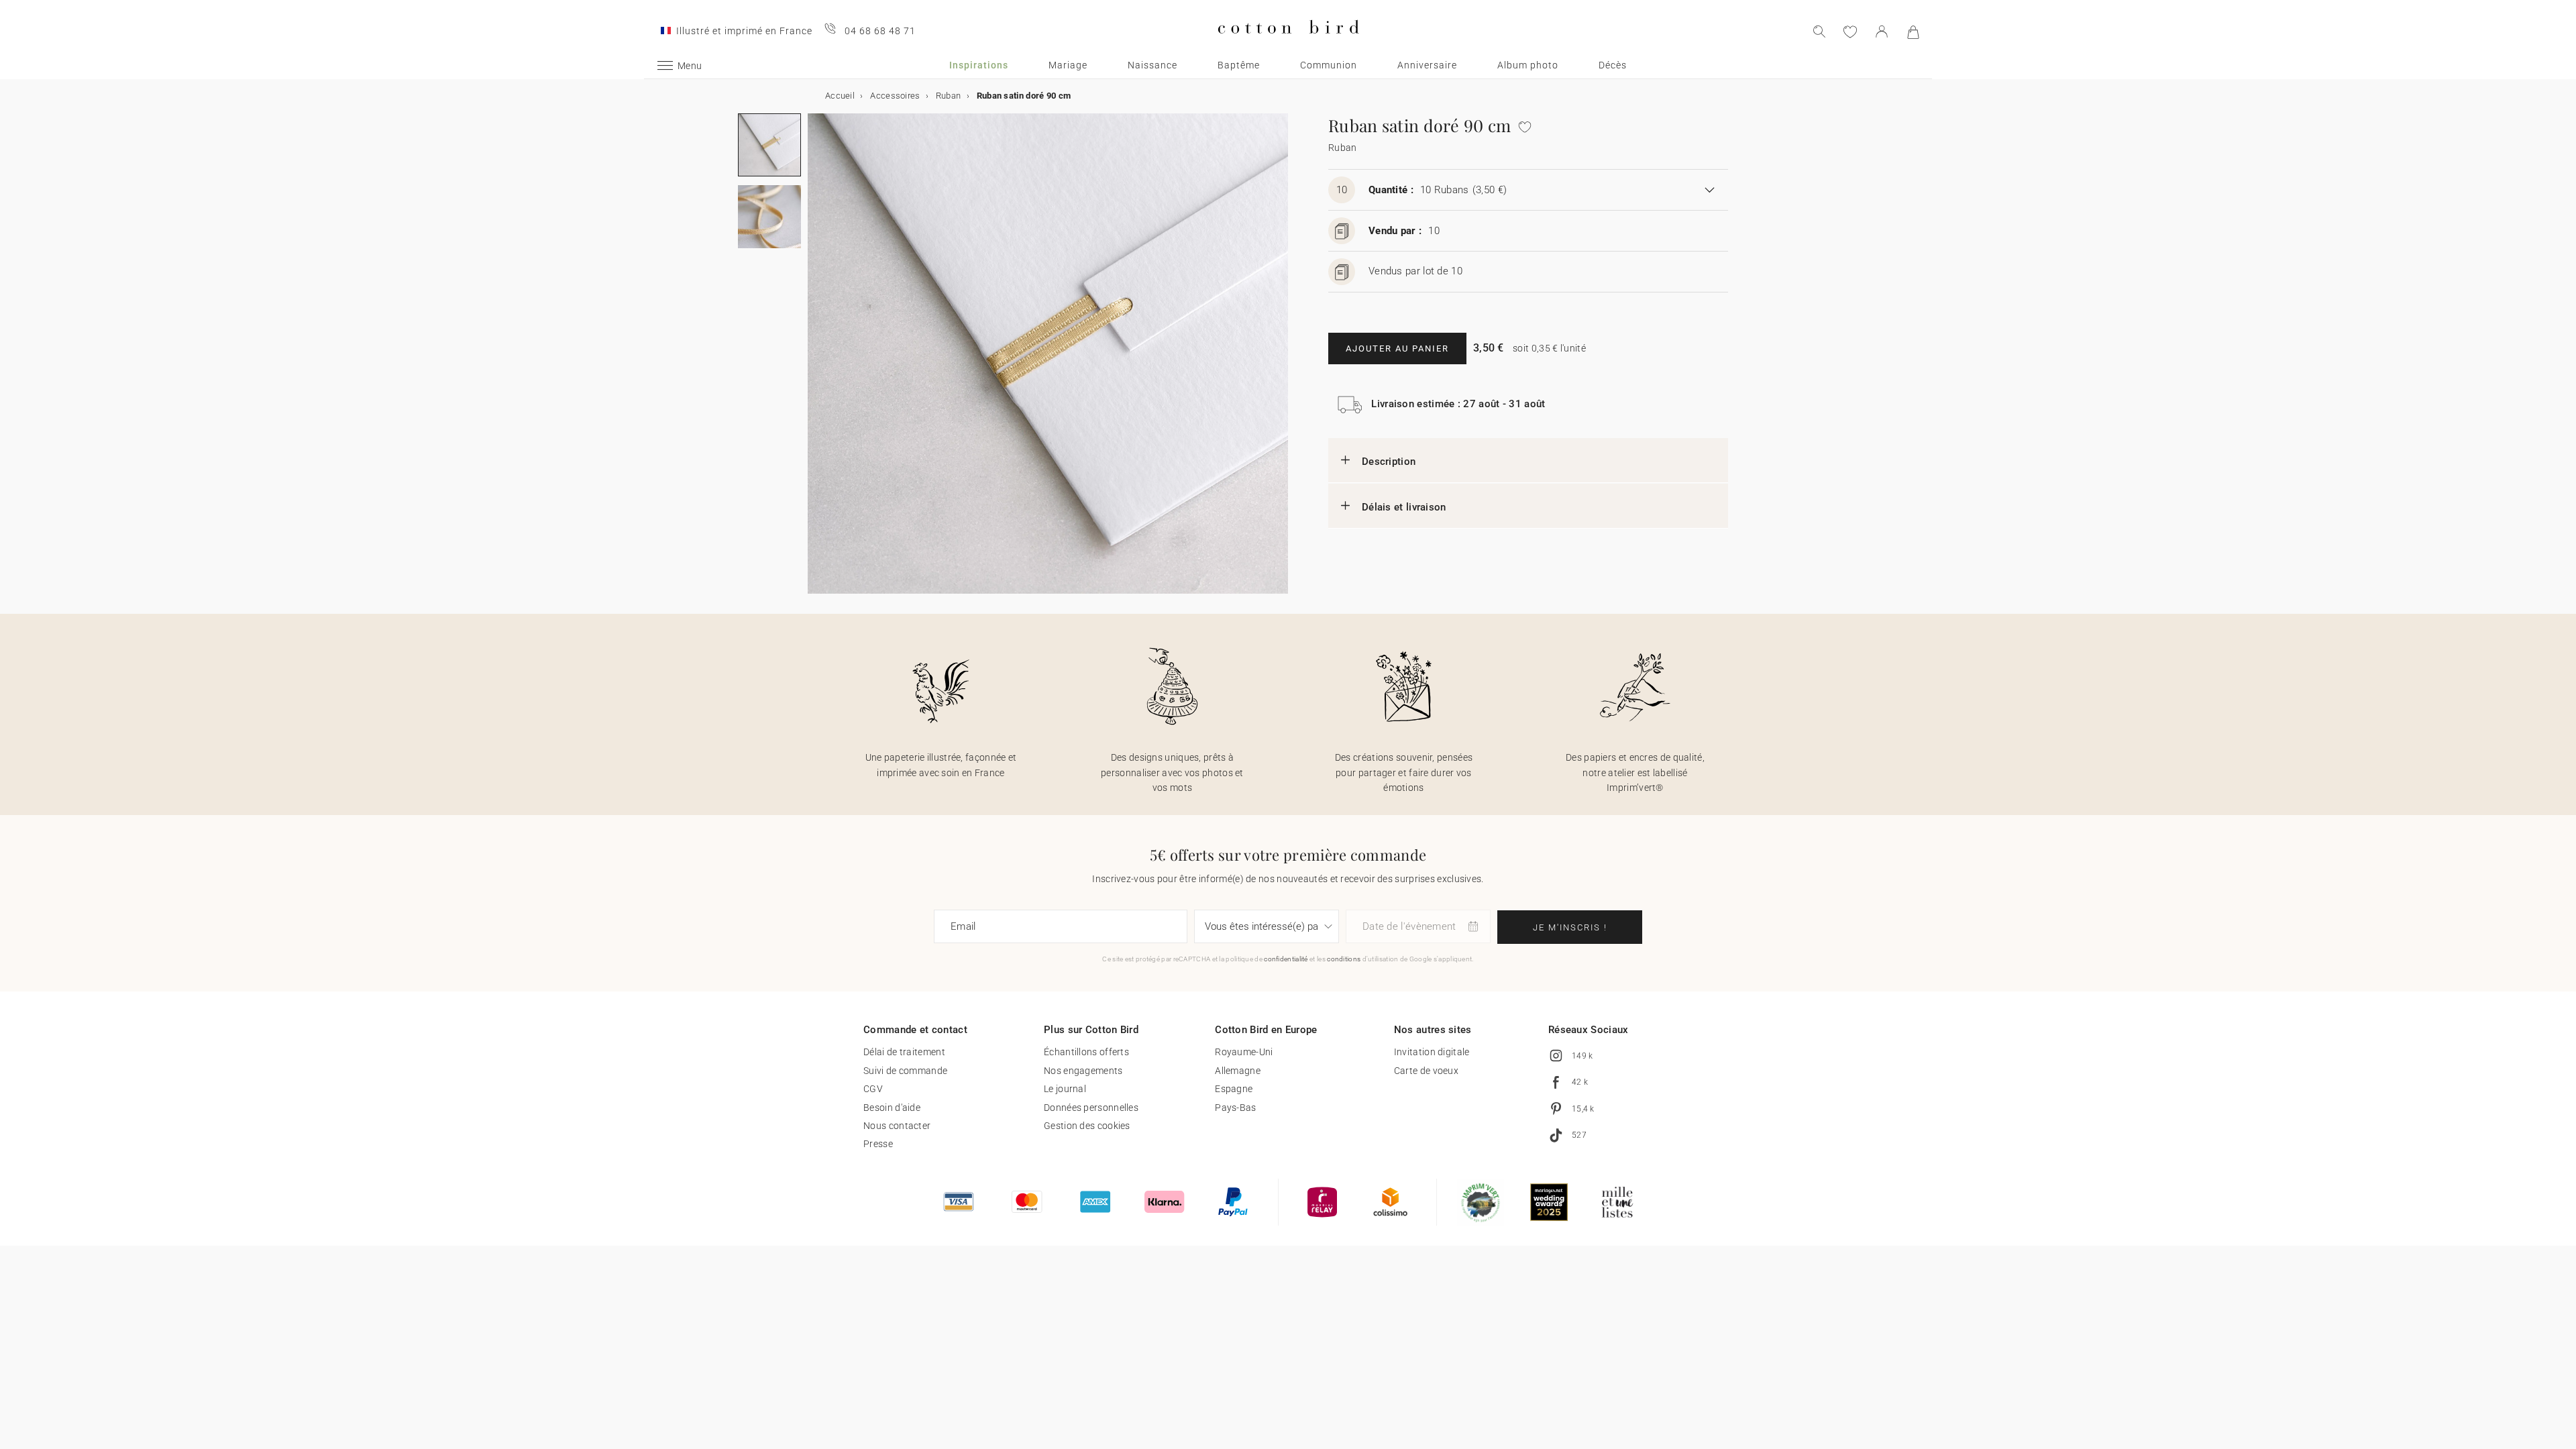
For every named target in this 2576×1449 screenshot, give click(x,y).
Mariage (1068, 65)
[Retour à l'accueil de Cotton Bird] (1288, 45)
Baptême (1239, 65)
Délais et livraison (1404, 507)
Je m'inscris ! (1570, 927)
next (816, 362)
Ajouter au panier (1397, 348)
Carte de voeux (1426, 1071)
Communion (1329, 65)
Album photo (1528, 65)
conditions (1344, 959)
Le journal (1065, 1089)
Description (1389, 462)
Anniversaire (1427, 65)
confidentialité (1286, 959)
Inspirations (979, 65)
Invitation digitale (1432, 1052)
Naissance (1152, 65)
